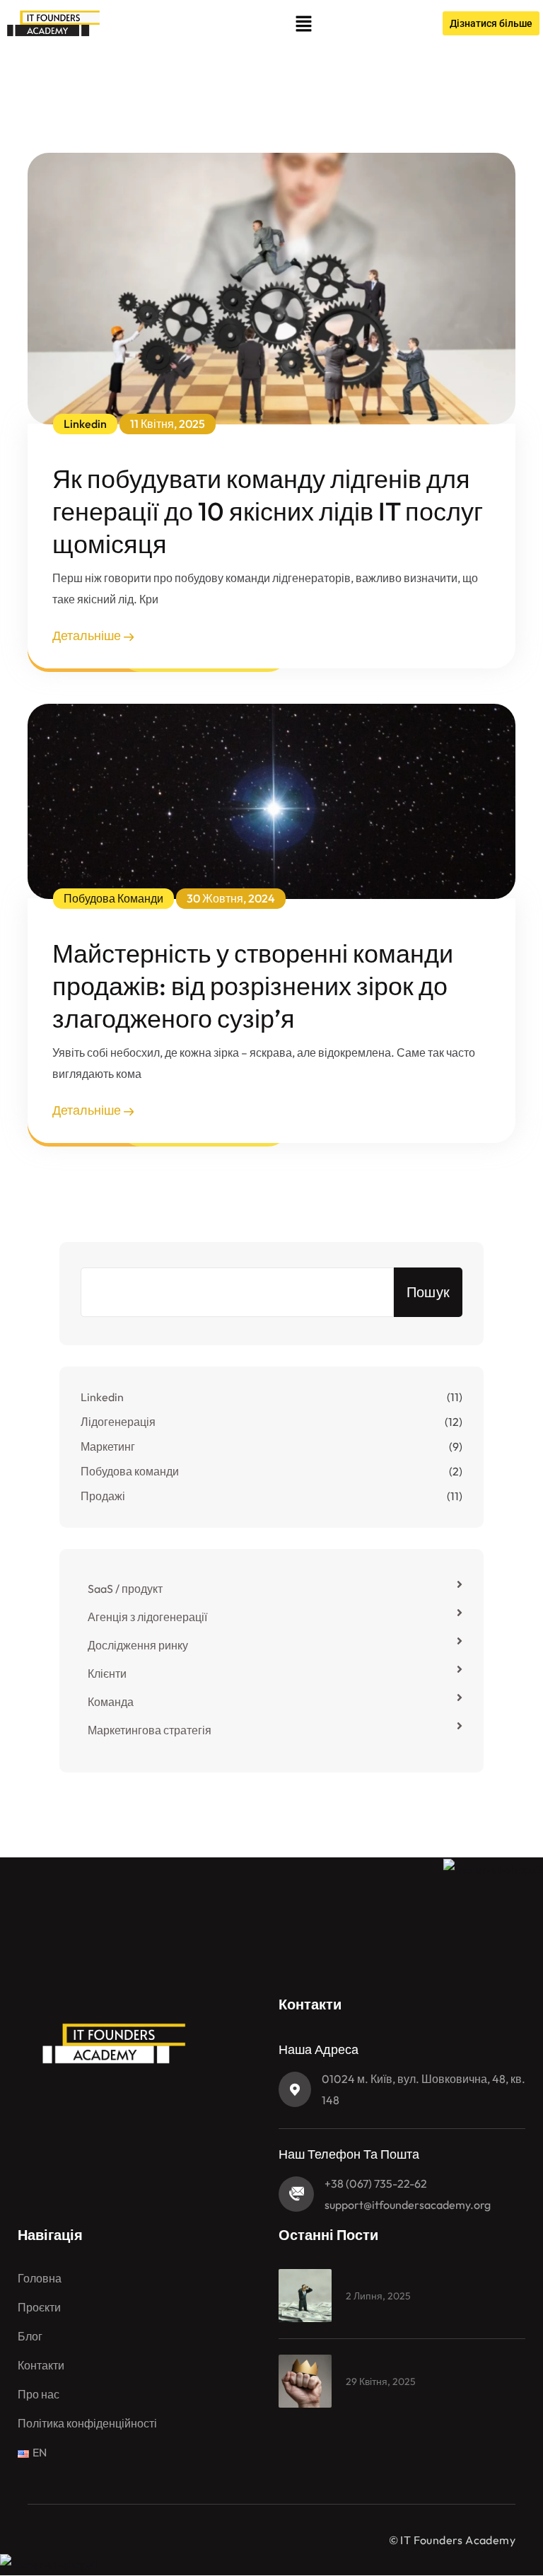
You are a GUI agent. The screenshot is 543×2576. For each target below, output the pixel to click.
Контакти (41, 2365)
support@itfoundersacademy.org (408, 2205)
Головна (40, 2278)
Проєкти (39, 2307)
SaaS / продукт (125, 1589)
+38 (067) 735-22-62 (376, 2183)
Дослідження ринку (138, 1645)
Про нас (39, 2394)
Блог (30, 2336)
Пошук (428, 1292)
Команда (111, 1702)
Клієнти (107, 1673)
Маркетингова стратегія (150, 1730)
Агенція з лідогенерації (147, 1617)
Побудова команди (130, 1471)
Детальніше (88, 636)
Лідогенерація (118, 1422)
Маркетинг (108, 1446)
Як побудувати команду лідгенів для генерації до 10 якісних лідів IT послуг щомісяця (268, 511)
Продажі (103, 1496)
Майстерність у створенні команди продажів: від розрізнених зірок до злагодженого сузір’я (253, 986)
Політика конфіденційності (87, 2423)
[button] (303, 23)
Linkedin (102, 1397)
